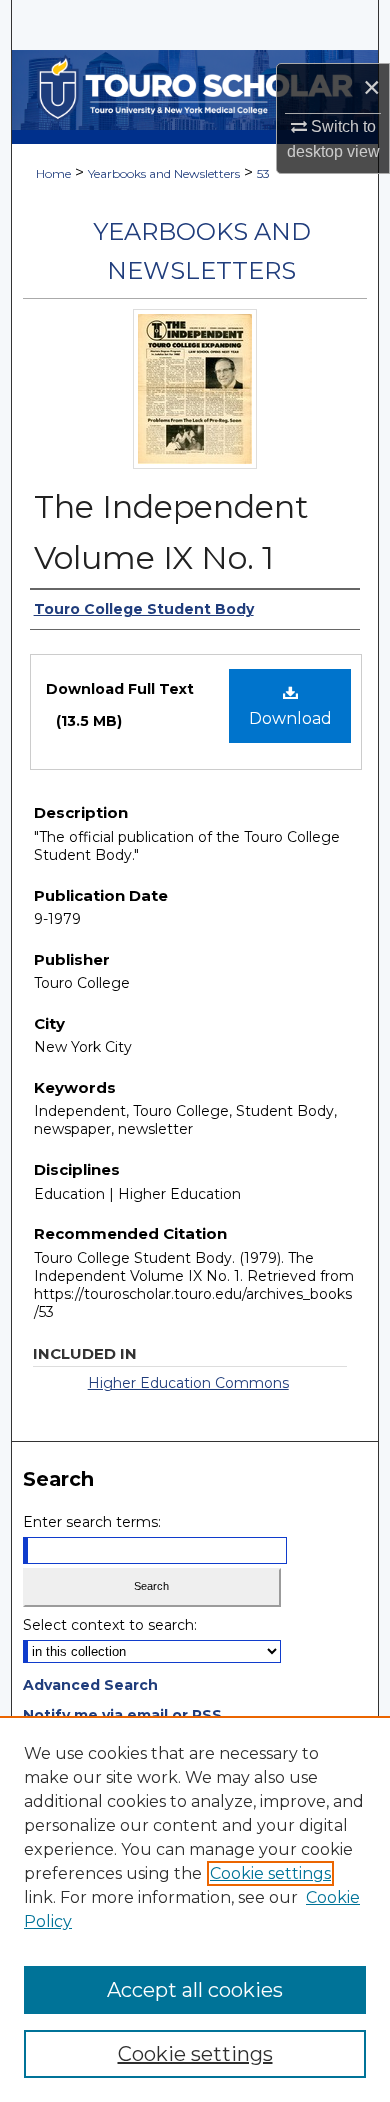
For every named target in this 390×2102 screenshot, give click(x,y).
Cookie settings (270, 1873)
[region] (195, 1909)
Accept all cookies (195, 1990)
